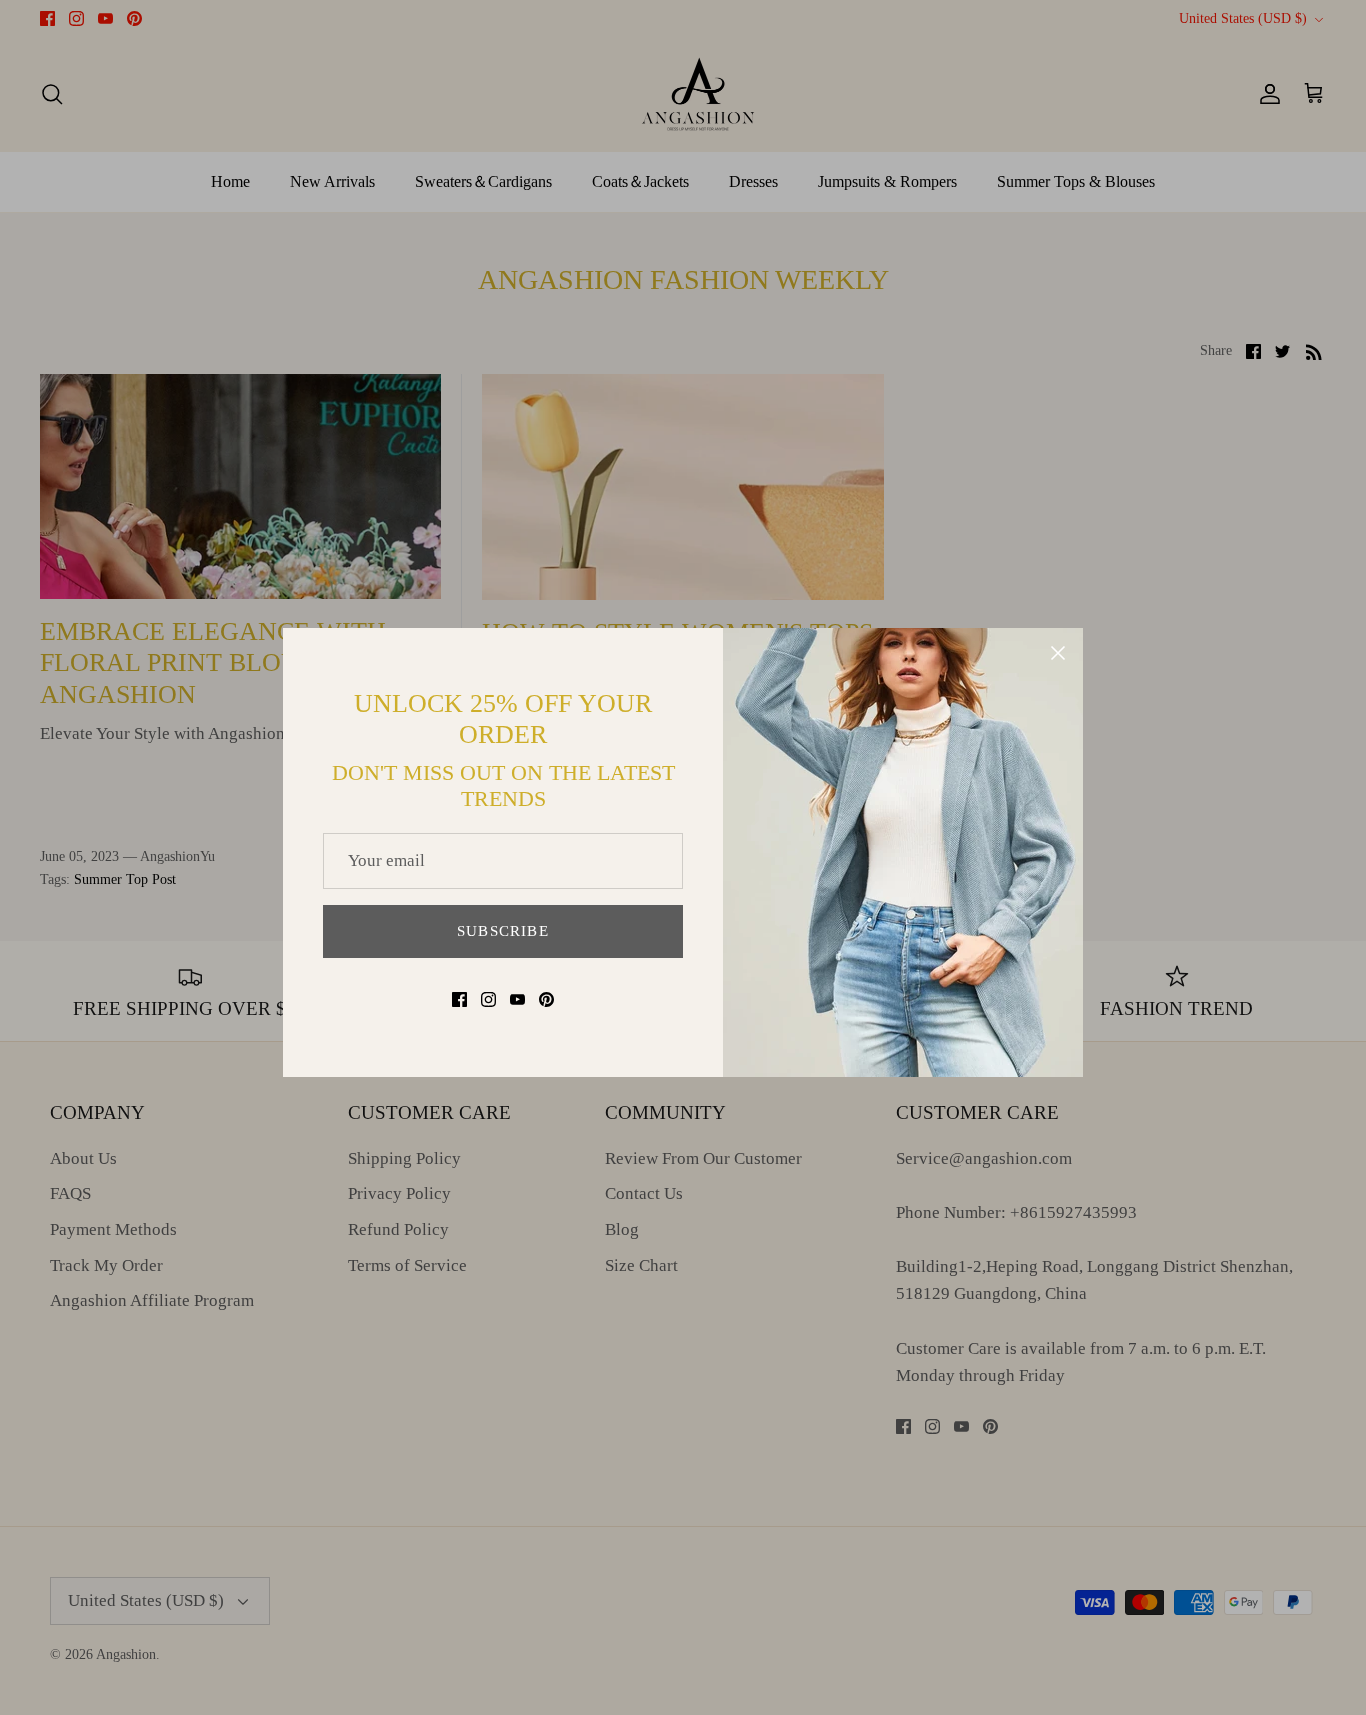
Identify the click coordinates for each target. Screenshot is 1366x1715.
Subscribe (503, 931)
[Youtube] (517, 999)
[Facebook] (459, 999)
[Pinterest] (546, 999)
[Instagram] (488, 999)
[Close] (1058, 653)
